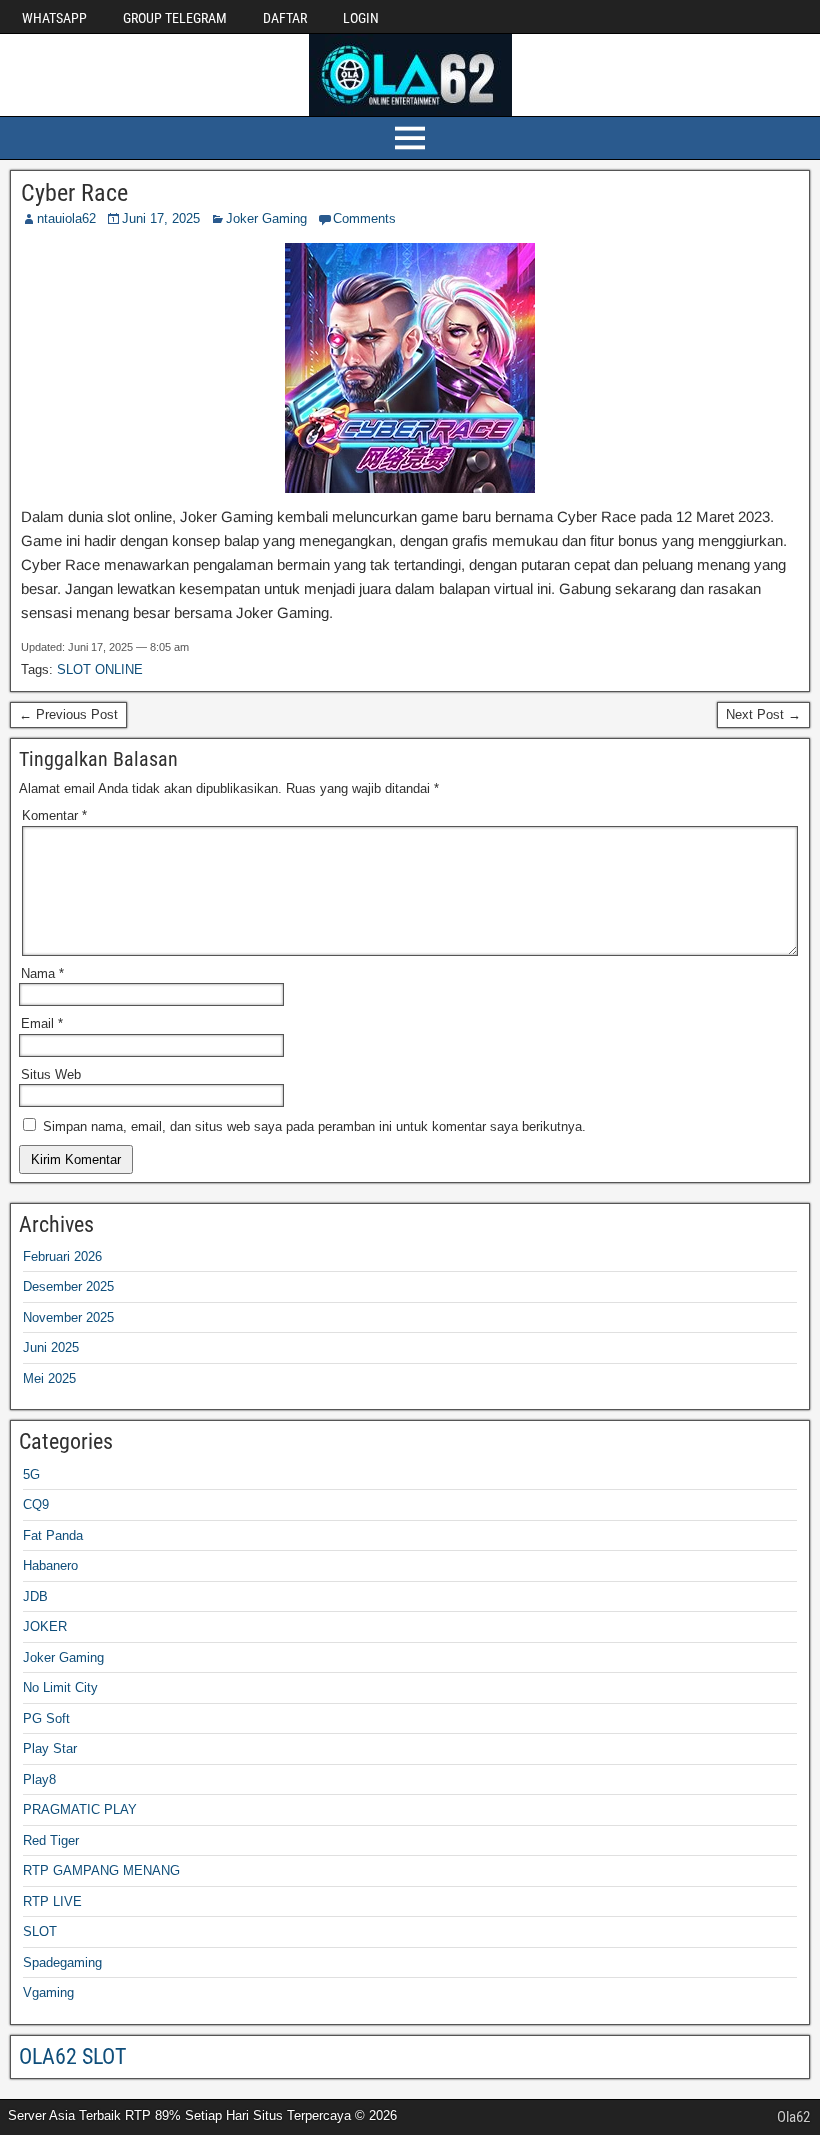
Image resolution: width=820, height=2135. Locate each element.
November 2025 (68, 1317)
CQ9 (36, 1504)
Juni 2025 (51, 1347)
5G (31, 1474)
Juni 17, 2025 (161, 218)
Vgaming (48, 1992)
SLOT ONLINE (100, 669)
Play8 (39, 1779)
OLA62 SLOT (72, 2056)
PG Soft (46, 1718)
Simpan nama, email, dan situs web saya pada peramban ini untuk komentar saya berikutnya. (314, 1126)
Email (42, 1023)
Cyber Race (74, 193)
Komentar (54, 815)
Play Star (50, 1748)
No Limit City (60, 1687)
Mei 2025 (49, 1378)
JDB (35, 1596)
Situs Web (51, 1074)
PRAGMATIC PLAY (80, 1809)
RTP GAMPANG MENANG (101, 1870)
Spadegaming (62, 1962)
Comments (364, 218)
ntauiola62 (66, 218)
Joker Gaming (266, 218)
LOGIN (361, 18)
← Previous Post (68, 714)
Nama (42, 973)
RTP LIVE (52, 1901)
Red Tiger (51, 1840)
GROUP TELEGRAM (175, 18)
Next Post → (763, 714)
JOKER (45, 1626)
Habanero (50, 1565)
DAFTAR (285, 18)
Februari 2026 (62, 1256)
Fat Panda (53, 1535)
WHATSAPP (54, 18)
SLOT (40, 1931)
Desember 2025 (68, 1286)
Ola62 (793, 2117)
